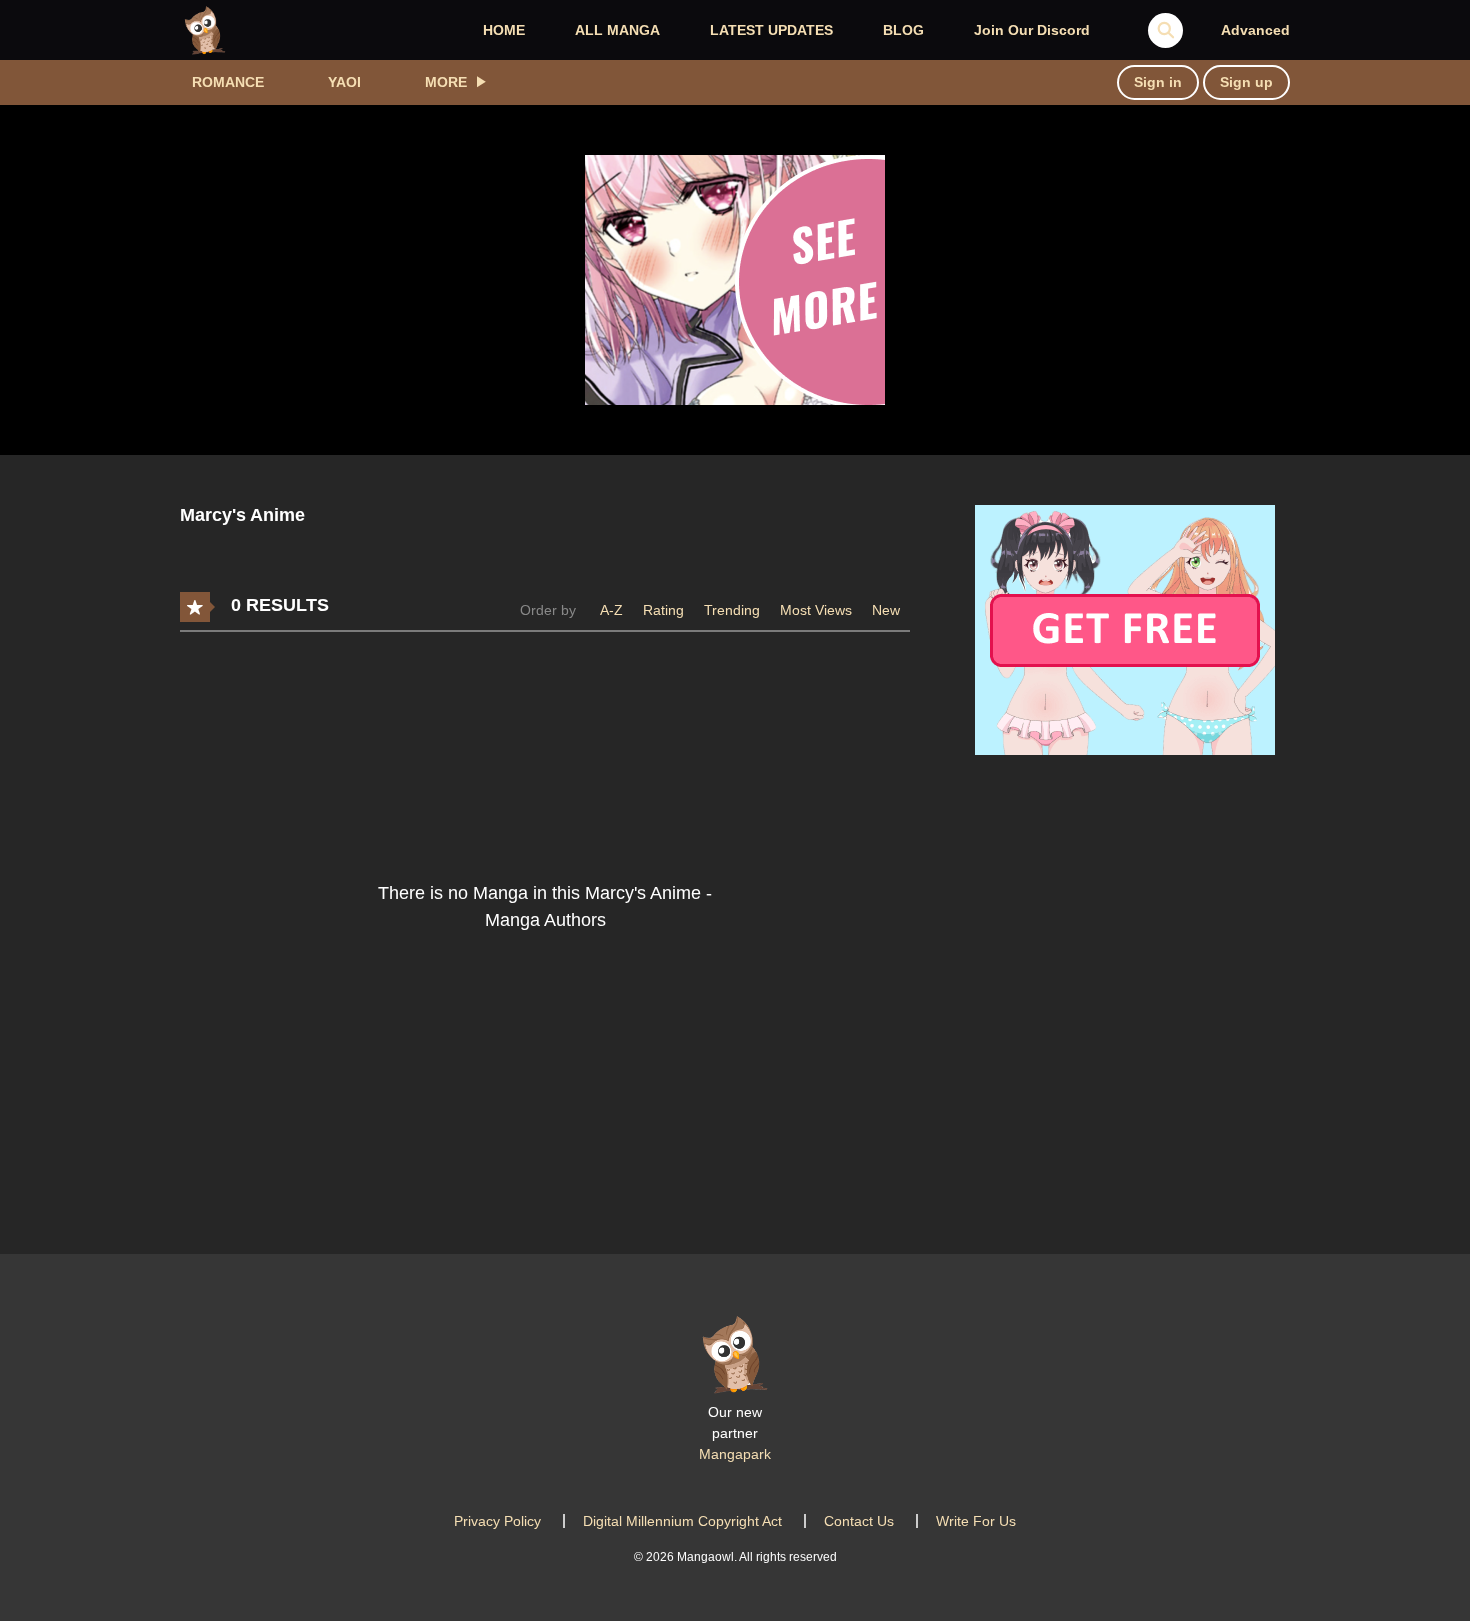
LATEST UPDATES (771, 30)
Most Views (816, 610)
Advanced (1255, 30)
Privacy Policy (497, 1521)
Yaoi (344, 82)
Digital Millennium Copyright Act (682, 1521)
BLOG (903, 30)
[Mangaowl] (205, 29)
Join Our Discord (1032, 30)
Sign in (1158, 82)
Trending (732, 610)
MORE (446, 82)
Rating (663, 610)
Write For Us (976, 1521)
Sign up (1246, 82)
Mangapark (735, 1454)
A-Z (611, 610)
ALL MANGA (617, 30)
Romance (228, 82)
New (886, 610)
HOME (504, 30)
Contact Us (859, 1521)
